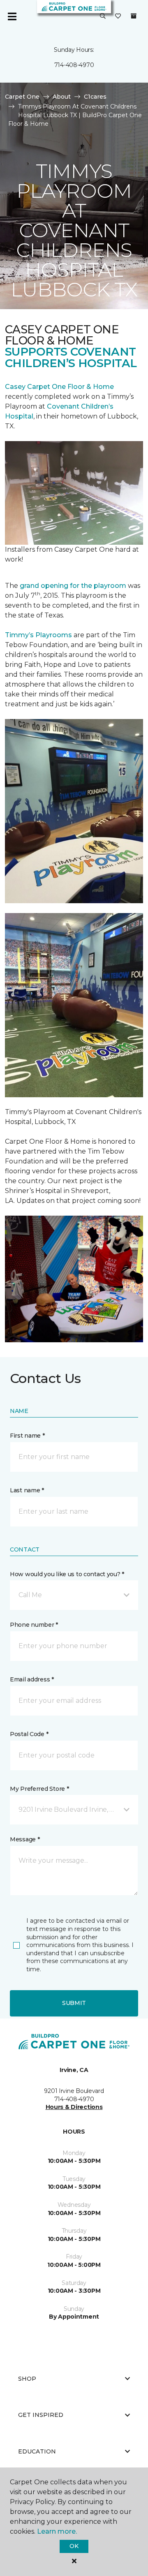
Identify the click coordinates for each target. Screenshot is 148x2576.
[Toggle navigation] (12, 16)
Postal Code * (29, 1734)
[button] (103, 16)
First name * (27, 1436)
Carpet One (22, 97)
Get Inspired (41, 2415)
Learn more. (57, 2531)
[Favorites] (118, 16)
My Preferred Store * (39, 1789)
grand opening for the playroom (73, 586)
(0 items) (134, 16)
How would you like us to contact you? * (67, 1574)
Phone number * (34, 1625)
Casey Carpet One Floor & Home (59, 387)
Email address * (32, 1679)
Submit (74, 2003)
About (62, 97)
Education (37, 2451)
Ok (74, 2546)
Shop (27, 2379)
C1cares (95, 97)
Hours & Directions (74, 2107)
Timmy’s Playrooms (38, 635)
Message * (25, 1839)
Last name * (27, 1490)
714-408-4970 (74, 65)
